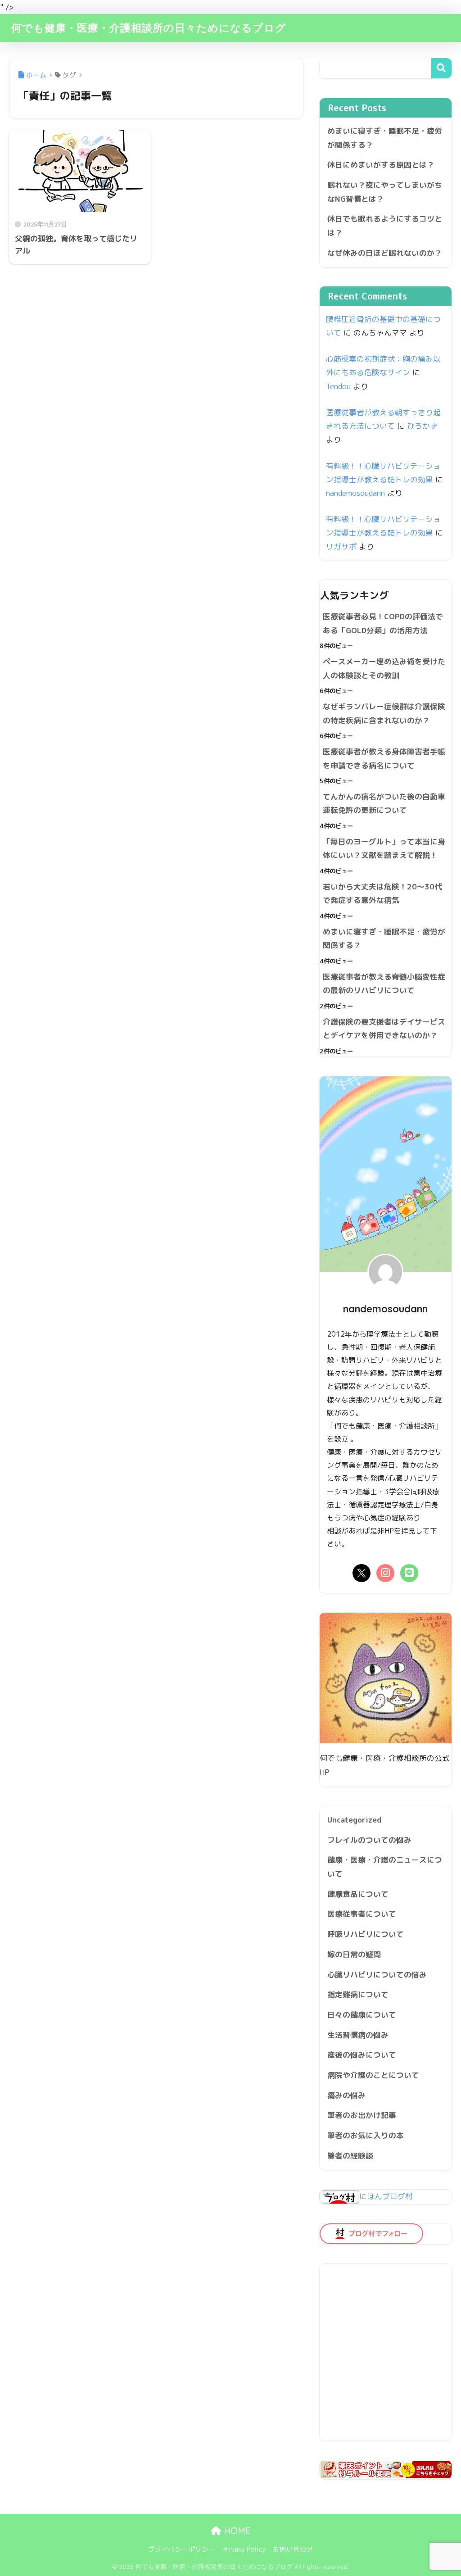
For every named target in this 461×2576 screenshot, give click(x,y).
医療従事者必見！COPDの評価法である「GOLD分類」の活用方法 (383, 623)
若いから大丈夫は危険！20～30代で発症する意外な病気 (382, 893)
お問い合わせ (293, 2549)
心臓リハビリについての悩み (377, 1975)
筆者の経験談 (350, 2156)
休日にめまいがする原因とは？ (381, 165)
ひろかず (422, 426)
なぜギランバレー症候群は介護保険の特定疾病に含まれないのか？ (384, 713)
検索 (441, 68)
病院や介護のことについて (373, 2075)
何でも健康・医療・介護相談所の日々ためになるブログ (149, 28)
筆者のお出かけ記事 (362, 2115)
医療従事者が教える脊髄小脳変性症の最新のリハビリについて (384, 984)
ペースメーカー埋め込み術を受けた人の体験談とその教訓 (384, 668)
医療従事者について (362, 1914)
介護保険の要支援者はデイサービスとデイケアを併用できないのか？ (384, 1029)
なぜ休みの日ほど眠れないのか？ (385, 253)
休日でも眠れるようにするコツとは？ (385, 226)
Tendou (338, 386)
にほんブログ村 (386, 2196)
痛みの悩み (346, 2095)
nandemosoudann (355, 493)
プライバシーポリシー (181, 2549)
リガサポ (341, 546)
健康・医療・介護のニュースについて (385, 1867)
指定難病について (358, 1994)
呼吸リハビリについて (366, 1934)
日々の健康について (362, 2015)
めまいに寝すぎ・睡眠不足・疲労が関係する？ (385, 138)
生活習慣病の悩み (358, 2035)
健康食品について (358, 1894)
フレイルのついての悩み (369, 1840)
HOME (236, 2531)
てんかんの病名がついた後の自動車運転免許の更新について (384, 803)
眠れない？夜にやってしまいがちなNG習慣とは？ (385, 192)
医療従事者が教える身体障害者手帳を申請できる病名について (384, 758)
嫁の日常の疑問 (354, 1954)
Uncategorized (355, 1820)
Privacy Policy (244, 2549)
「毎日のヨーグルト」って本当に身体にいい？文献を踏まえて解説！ (384, 848)
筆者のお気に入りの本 (366, 2135)
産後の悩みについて (362, 2055)
